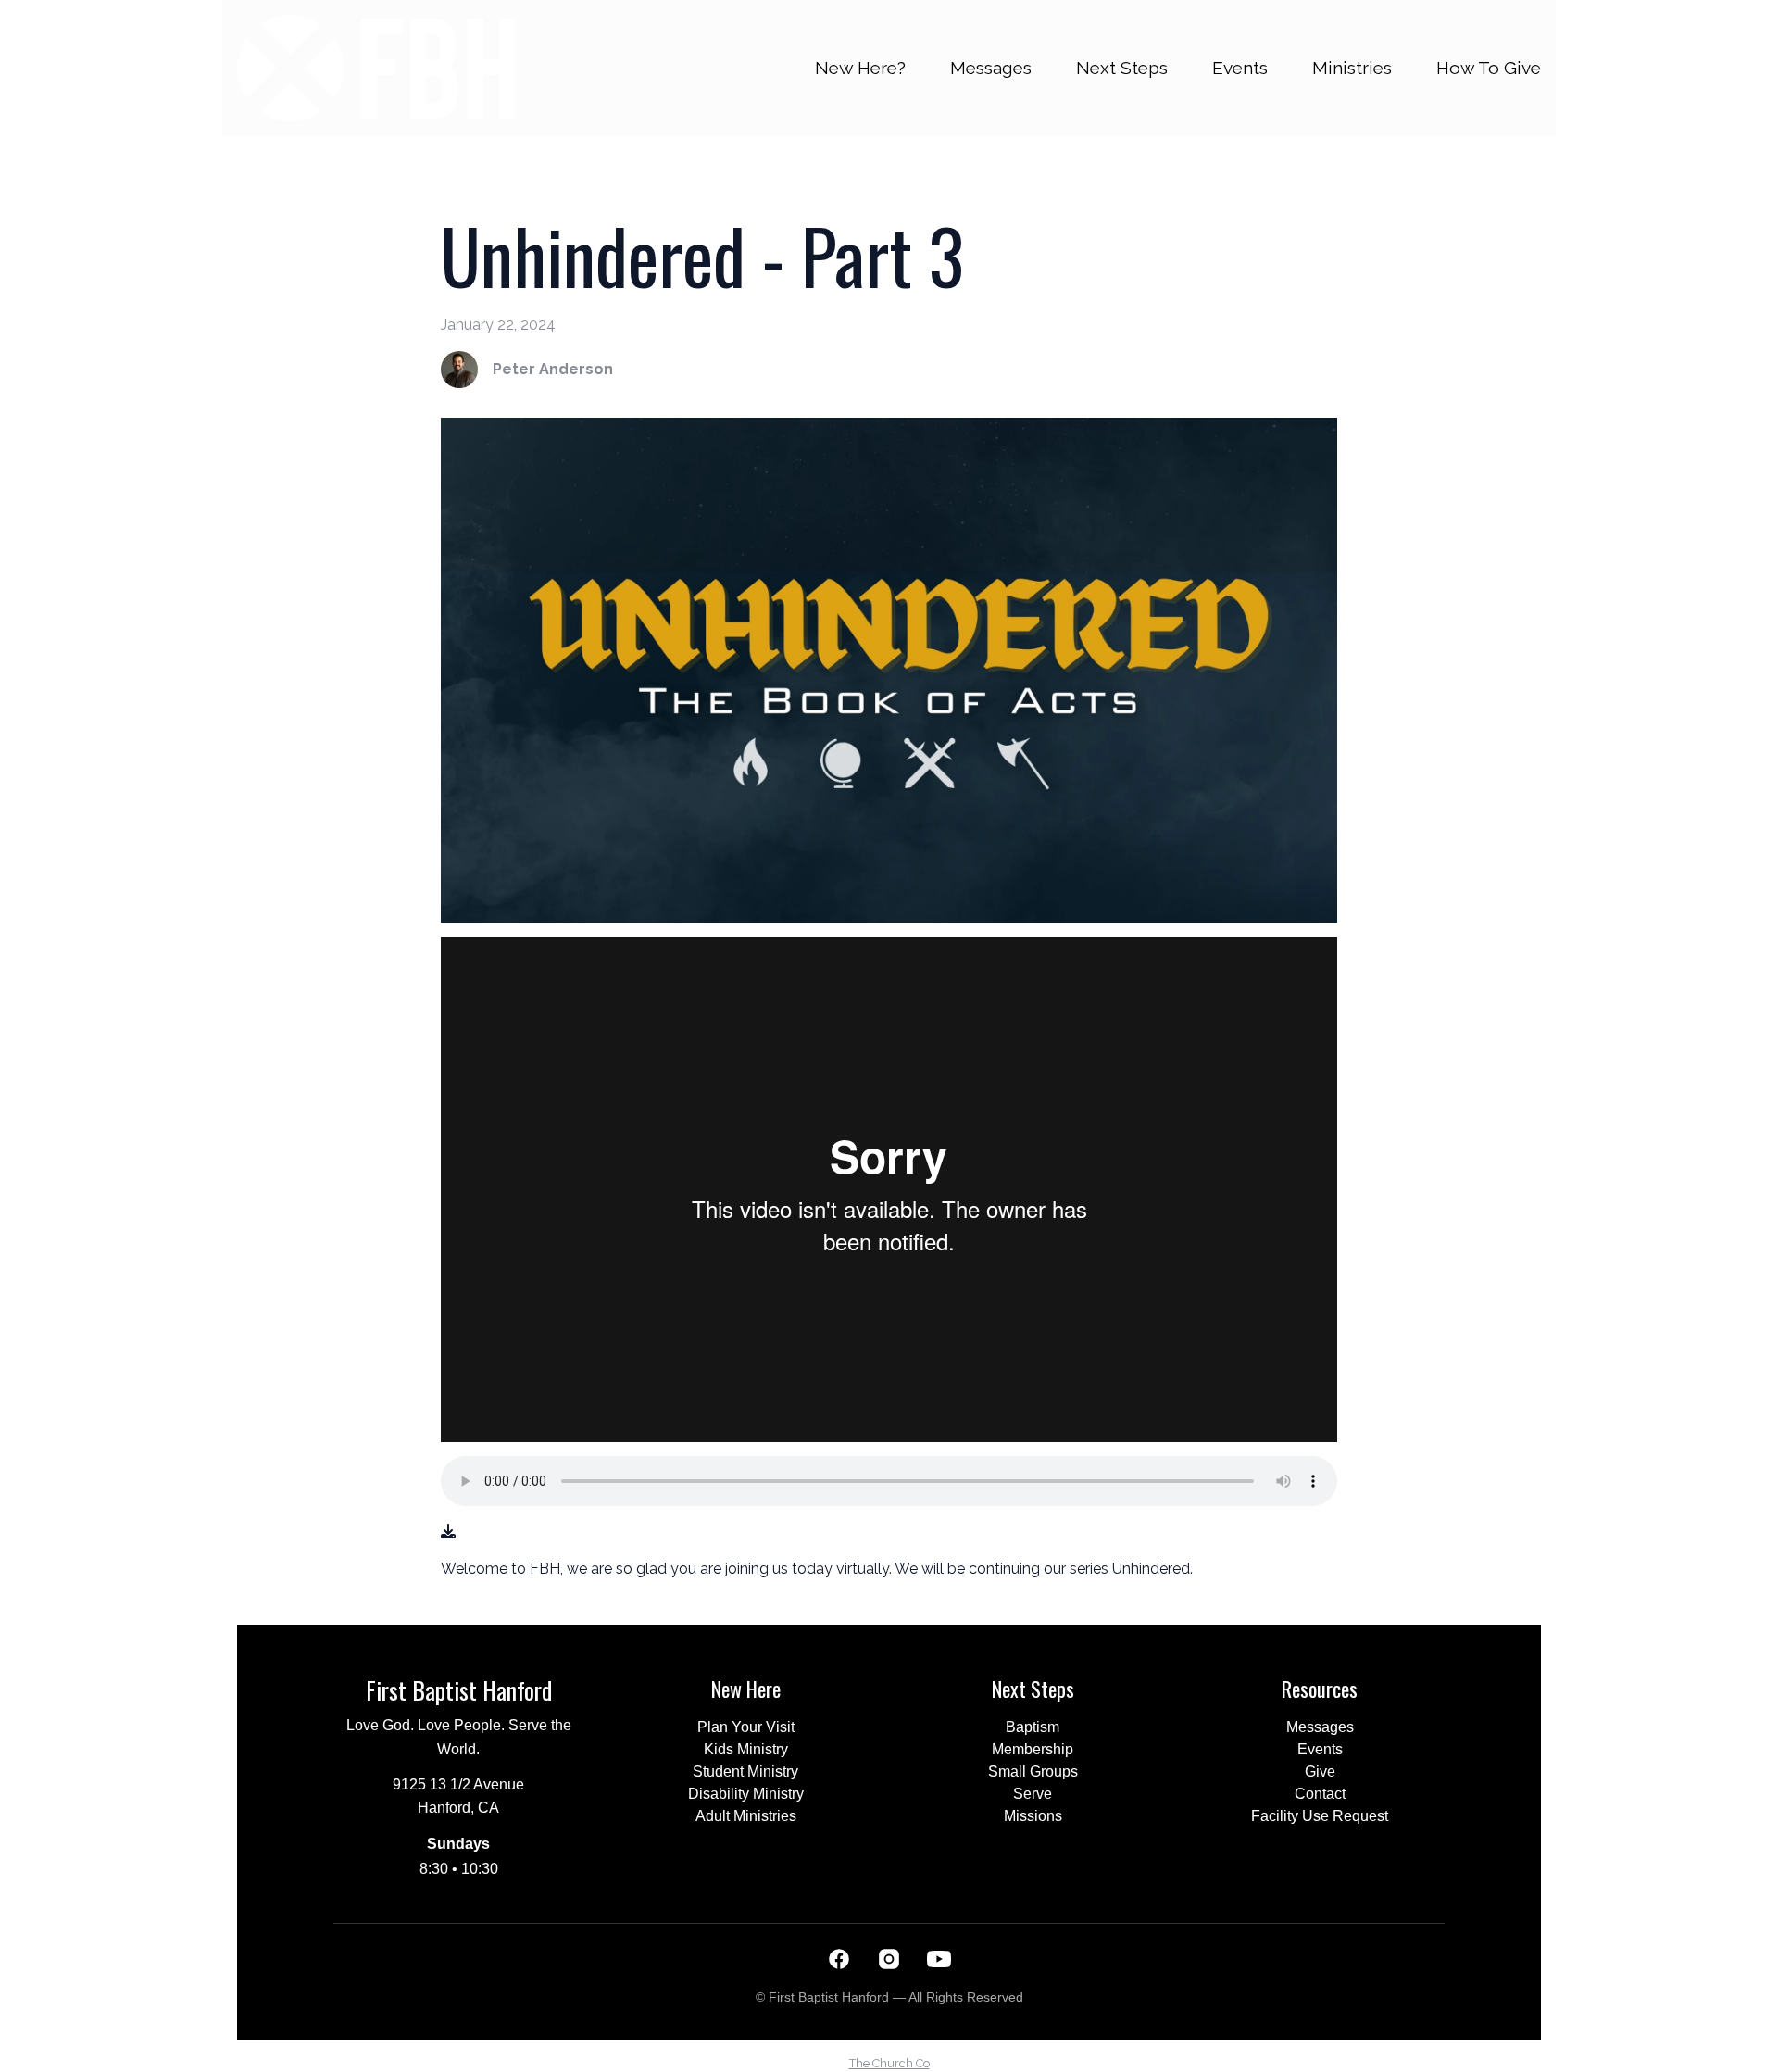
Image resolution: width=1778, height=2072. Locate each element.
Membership (1033, 1749)
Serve (1033, 1794)
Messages (1320, 1727)
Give (1320, 1771)
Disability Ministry (746, 1794)
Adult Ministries (746, 1816)
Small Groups (1033, 1771)
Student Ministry (745, 1771)
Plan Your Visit (746, 1727)
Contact (1320, 1794)
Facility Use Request (1320, 1816)
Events (1320, 1749)
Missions (1033, 1816)
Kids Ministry (746, 1749)
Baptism (1033, 1727)
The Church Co (889, 2063)
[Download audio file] (448, 1532)
